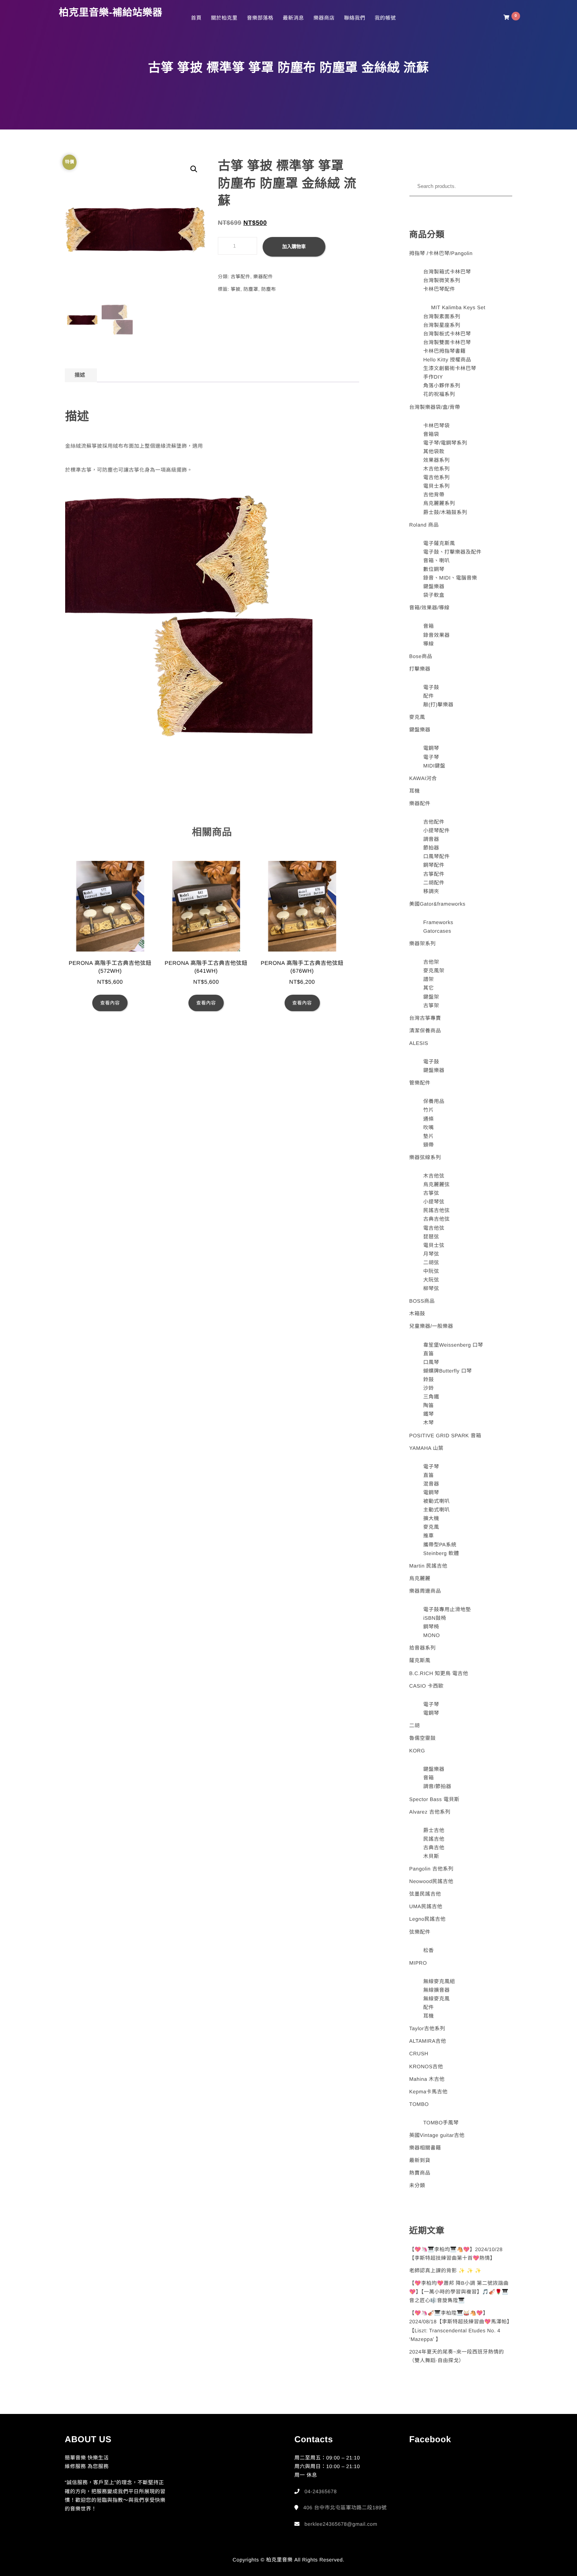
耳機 (415, 791)
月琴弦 (431, 1254)
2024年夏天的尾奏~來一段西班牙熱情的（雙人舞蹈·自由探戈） (457, 2356)
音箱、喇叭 (436, 561)
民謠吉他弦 (436, 1210)
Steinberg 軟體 (441, 1553)
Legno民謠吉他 (428, 1919)
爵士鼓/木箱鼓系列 (445, 512)
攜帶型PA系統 (440, 1545)
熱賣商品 (420, 2173)
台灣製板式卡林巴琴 (447, 334)
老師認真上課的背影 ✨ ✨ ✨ (446, 2271)
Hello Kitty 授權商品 (447, 360)
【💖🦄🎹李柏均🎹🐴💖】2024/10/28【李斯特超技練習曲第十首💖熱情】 (456, 2254)
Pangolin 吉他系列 (432, 1869)
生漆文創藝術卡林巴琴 (450, 368)
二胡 (415, 1726)
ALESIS (419, 1043)
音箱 (428, 626)
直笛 (428, 1354)
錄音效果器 (436, 635)
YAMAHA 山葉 (426, 1448)
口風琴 (431, 1362)
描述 (80, 375)
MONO (431, 1635)
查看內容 (110, 1003)
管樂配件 (420, 1083)
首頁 (196, 18)
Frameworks (438, 922)
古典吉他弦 (436, 1219)
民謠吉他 (434, 1839)
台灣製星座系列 (442, 325)
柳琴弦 (431, 1288)
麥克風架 (434, 971)
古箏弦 (431, 1193)
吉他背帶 (434, 495)
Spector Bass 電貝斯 (435, 1799)
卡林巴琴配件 (439, 289)
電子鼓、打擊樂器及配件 (452, 552)
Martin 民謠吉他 (428, 1566)
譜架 (428, 979)
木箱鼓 (417, 1314)
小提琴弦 (434, 1202)
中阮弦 (431, 1271)
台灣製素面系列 (442, 316)
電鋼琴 (431, 748)
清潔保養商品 (425, 1031)
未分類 (417, 2185)
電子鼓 (431, 687)
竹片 (428, 1110)
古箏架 (431, 1005)
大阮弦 (431, 1280)
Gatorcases (437, 931)
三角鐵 (431, 1397)
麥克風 (417, 717)
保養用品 (434, 1101)
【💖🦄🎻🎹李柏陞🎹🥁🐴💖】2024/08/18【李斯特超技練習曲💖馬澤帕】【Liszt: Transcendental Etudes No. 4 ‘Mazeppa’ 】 (461, 2326)
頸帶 (428, 1145)
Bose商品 (421, 656)
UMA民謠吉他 (426, 1906)
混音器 (431, 1484)
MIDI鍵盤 (434, 766)
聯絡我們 (354, 18)
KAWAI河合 (423, 778)
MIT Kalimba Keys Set (458, 307)
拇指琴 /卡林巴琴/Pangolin (441, 253)
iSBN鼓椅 (435, 1618)
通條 (428, 1119)
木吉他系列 (436, 469)
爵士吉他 (434, 1830)
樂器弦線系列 (425, 1157)
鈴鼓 (428, 1379)
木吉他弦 (434, 1176)
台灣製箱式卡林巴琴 (447, 272)
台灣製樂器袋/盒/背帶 (435, 407)
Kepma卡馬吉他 (429, 2092)
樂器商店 (324, 18)
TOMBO (419, 2104)
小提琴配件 (436, 830)
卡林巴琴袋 (436, 426)
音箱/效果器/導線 (430, 608)
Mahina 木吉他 (427, 2079)
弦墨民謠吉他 (425, 1894)
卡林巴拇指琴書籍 (444, 351)
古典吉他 (434, 1848)
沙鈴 (428, 1388)
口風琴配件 (436, 856)
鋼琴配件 (434, 865)
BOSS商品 (422, 1301)
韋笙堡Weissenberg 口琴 (453, 1345)
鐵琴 (428, 1414)
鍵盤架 (431, 997)
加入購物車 (294, 247)
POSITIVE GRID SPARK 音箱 (445, 1436)
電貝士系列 (436, 486)
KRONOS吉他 (426, 2066)
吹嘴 (428, 1128)
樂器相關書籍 (425, 2148)
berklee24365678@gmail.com (341, 2524)
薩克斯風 (420, 1660)
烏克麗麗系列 (439, 503)
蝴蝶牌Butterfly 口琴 (447, 1371)
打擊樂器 (420, 669)
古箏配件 (241, 277)
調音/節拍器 (437, 1786)
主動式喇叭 (436, 1510)
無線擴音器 (436, 1990)
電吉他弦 (434, 1228)
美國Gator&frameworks (437, 904)
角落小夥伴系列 (442, 386)
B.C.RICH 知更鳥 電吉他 (439, 1673)
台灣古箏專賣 (425, 1018)
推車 (428, 1536)
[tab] (80, 375)
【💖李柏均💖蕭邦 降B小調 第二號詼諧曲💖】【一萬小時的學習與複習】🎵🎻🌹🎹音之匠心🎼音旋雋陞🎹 (459, 2292)
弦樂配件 (420, 1932)
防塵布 (269, 289)
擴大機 (431, 1518)
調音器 (431, 839)
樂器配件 (263, 277)
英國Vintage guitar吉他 (437, 2135)
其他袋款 (434, 451)
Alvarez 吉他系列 (430, 1812)
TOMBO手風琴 (441, 2123)
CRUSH (419, 2054)
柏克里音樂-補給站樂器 (111, 13)
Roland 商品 (424, 525)
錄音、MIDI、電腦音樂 (450, 578)
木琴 (428, 1423)
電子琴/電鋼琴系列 (445, 443)
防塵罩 (251, 289)
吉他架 (431, 962)
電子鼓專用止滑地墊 (447, 1609)
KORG (417, 1751)
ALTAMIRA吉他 (428, 2041)
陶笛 (428, 1405)
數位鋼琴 (434, 569)
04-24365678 (321, 2491)
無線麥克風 (436, 1999)
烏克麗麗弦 (436, 1184)
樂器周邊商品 (425, 1591)
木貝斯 (431, 1856)
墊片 (428, 1136)
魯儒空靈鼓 (423, 1738)
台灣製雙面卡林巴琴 (447, 342)
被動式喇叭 (436, 1501)
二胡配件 (434, 883)
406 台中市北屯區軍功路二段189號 (345, 2508)
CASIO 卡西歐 (427, 1686)
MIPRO (418, 1963)
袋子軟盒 (434, 595)
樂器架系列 (423, 943)
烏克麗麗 (420, 1578)
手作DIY (433, 377)
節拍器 (431, 848)
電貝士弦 (434, 1245)
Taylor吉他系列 (427, 2028)
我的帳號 (385, 18)
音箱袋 (431, 434)
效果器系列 (436, 460)
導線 (428, 644)
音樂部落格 (260, 18)
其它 (428, 988)
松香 (428, 1950)
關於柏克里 (224, 18)
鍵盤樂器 (434, 586)
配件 (428, 696)
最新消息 (293, 18)
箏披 (236, 289)
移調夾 (431, 891)
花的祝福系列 (439, 394)
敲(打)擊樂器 (438, 705)
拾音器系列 (423, 1648)
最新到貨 (420, 2160)
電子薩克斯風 (439, 543)
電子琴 (431, 757)
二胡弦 (431, 1262)
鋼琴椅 (431, 1627)
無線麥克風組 (439, 1981)
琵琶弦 (431, 1237)
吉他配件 (434, 822)
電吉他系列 (436, 477)
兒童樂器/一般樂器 (431, 1326)
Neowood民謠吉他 (431, 1881)
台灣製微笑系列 (442, 280)
